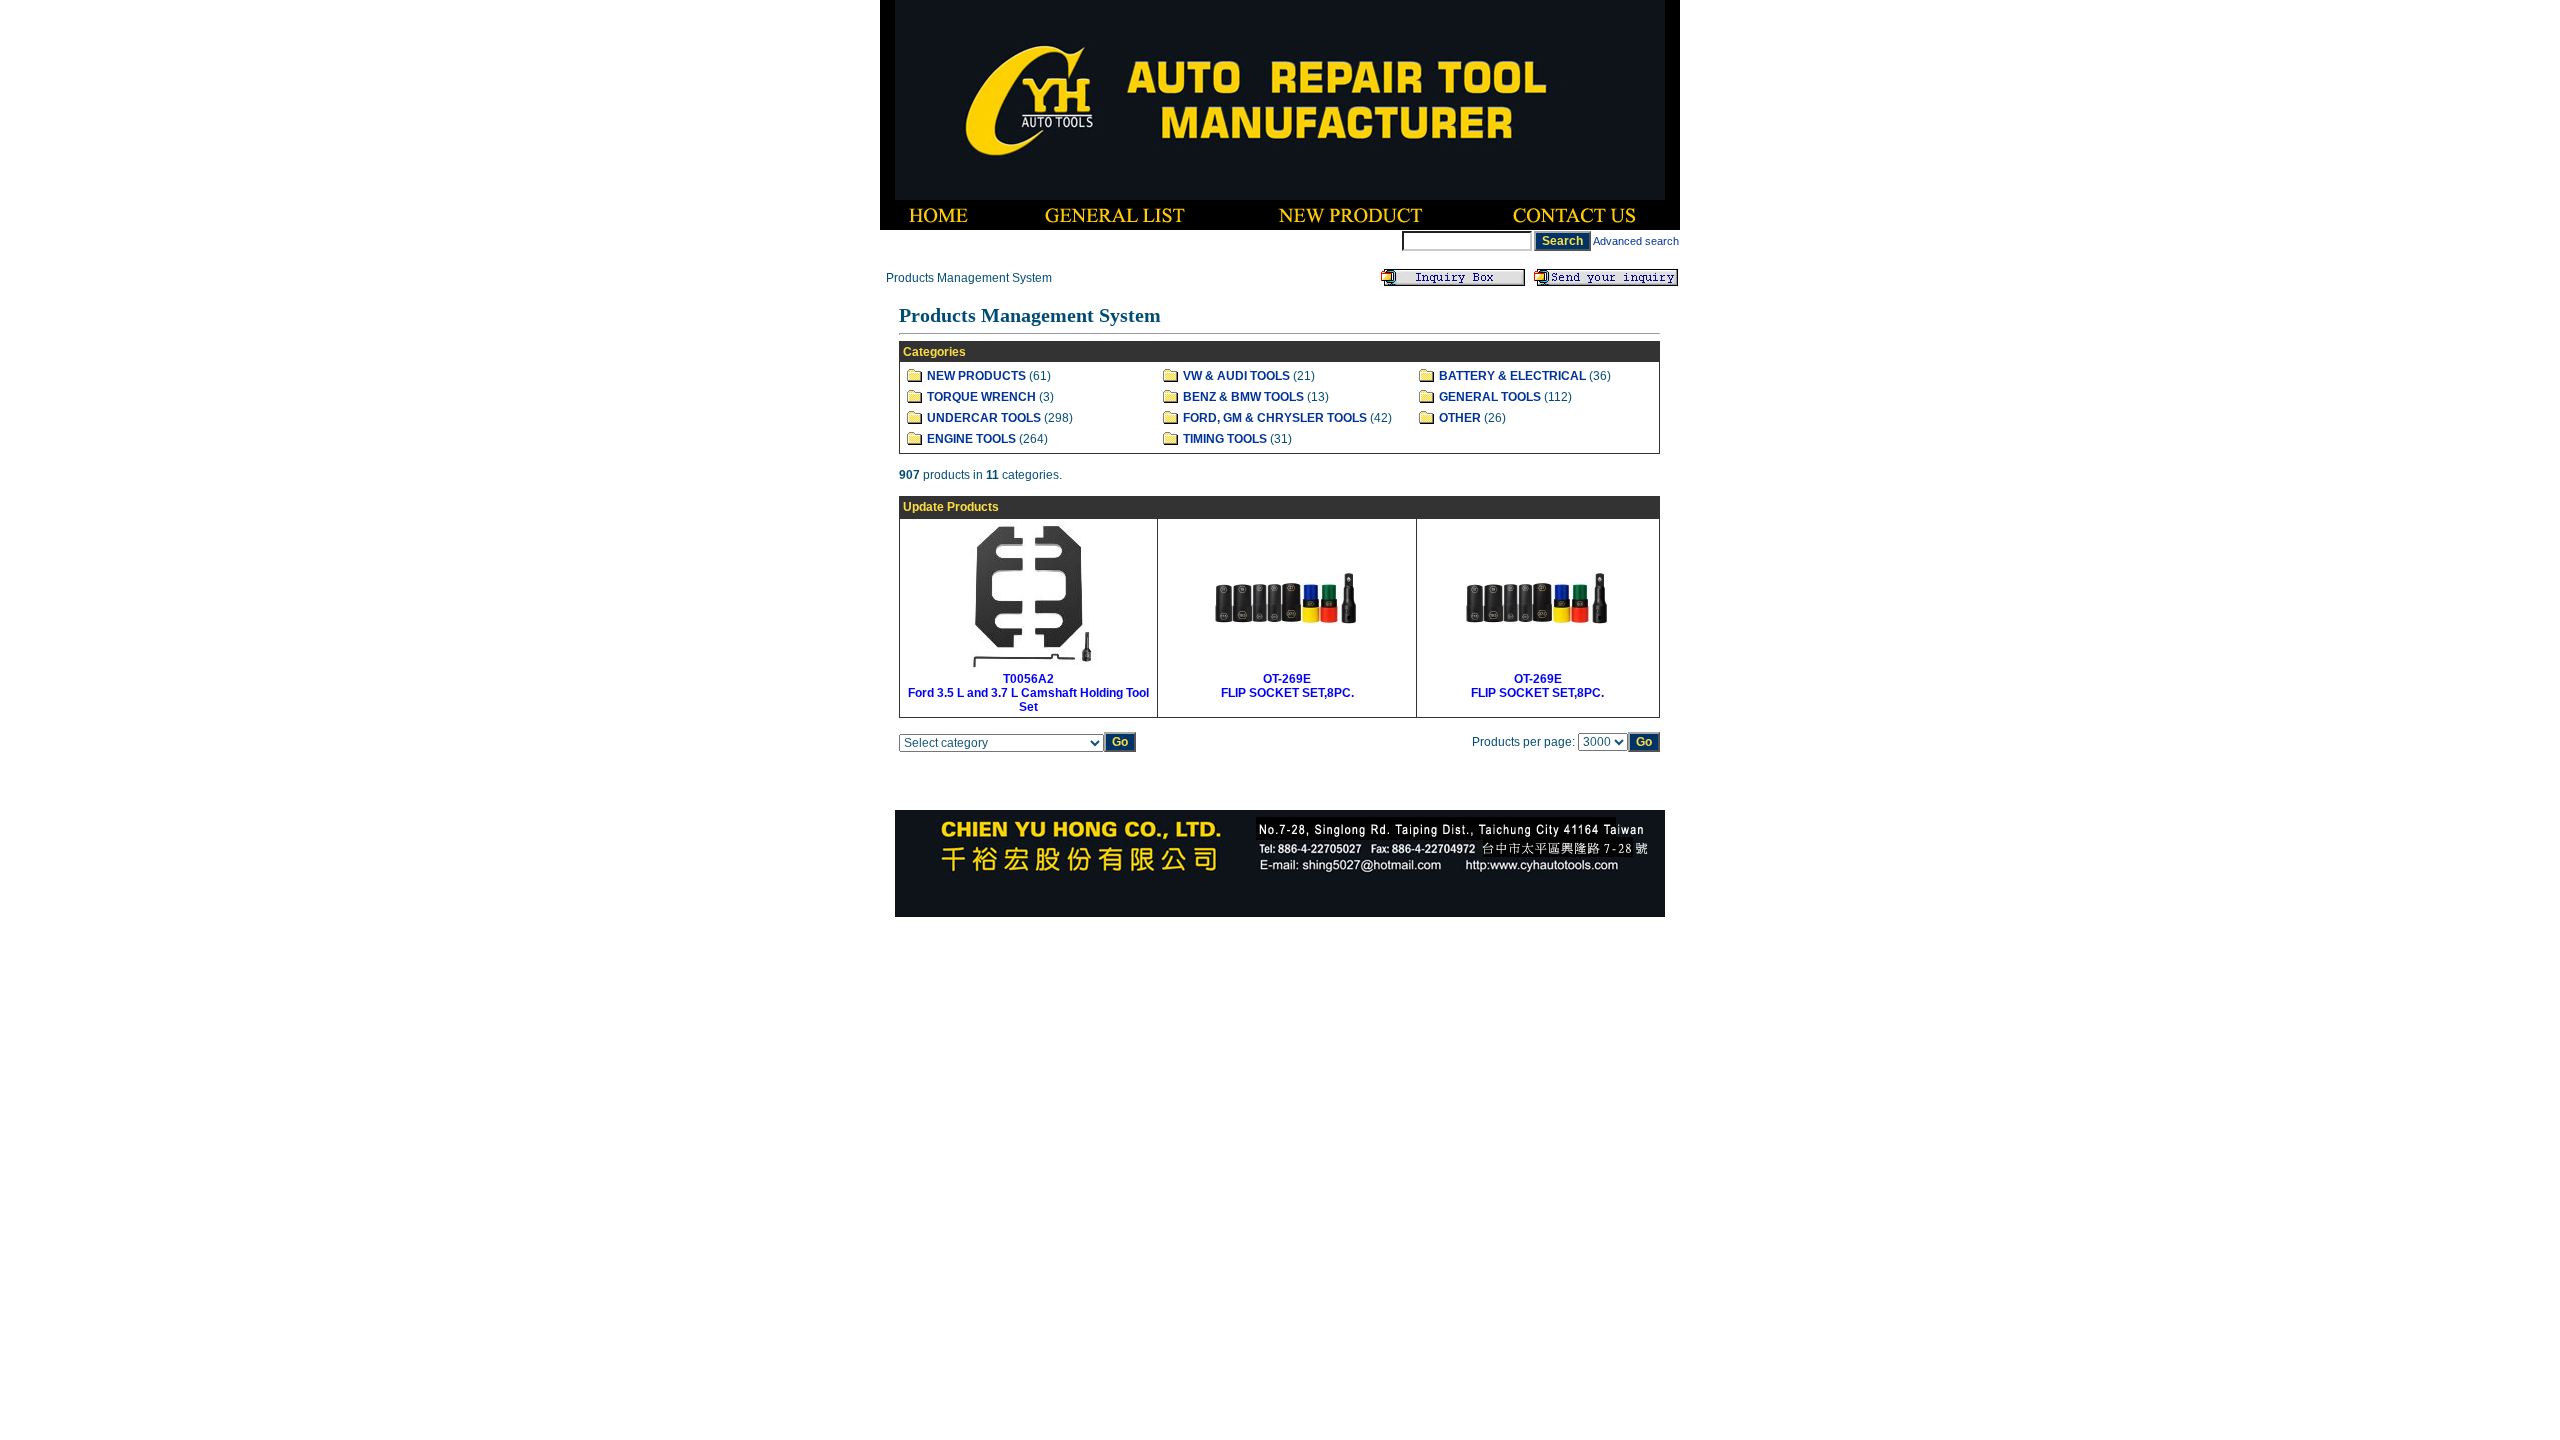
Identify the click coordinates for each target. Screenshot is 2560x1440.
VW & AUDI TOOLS (1236, 376)
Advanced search (1636, 241)
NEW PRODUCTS (976, 376)
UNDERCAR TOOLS (984, 418)
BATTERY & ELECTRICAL (1512, 376)
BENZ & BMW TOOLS (1243, 397)
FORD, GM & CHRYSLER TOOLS (1275, 418)
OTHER (1460, 418)
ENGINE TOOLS (971, 439)
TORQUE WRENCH (981, 397)
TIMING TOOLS (1225, 439)
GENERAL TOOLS (1490, 397)
